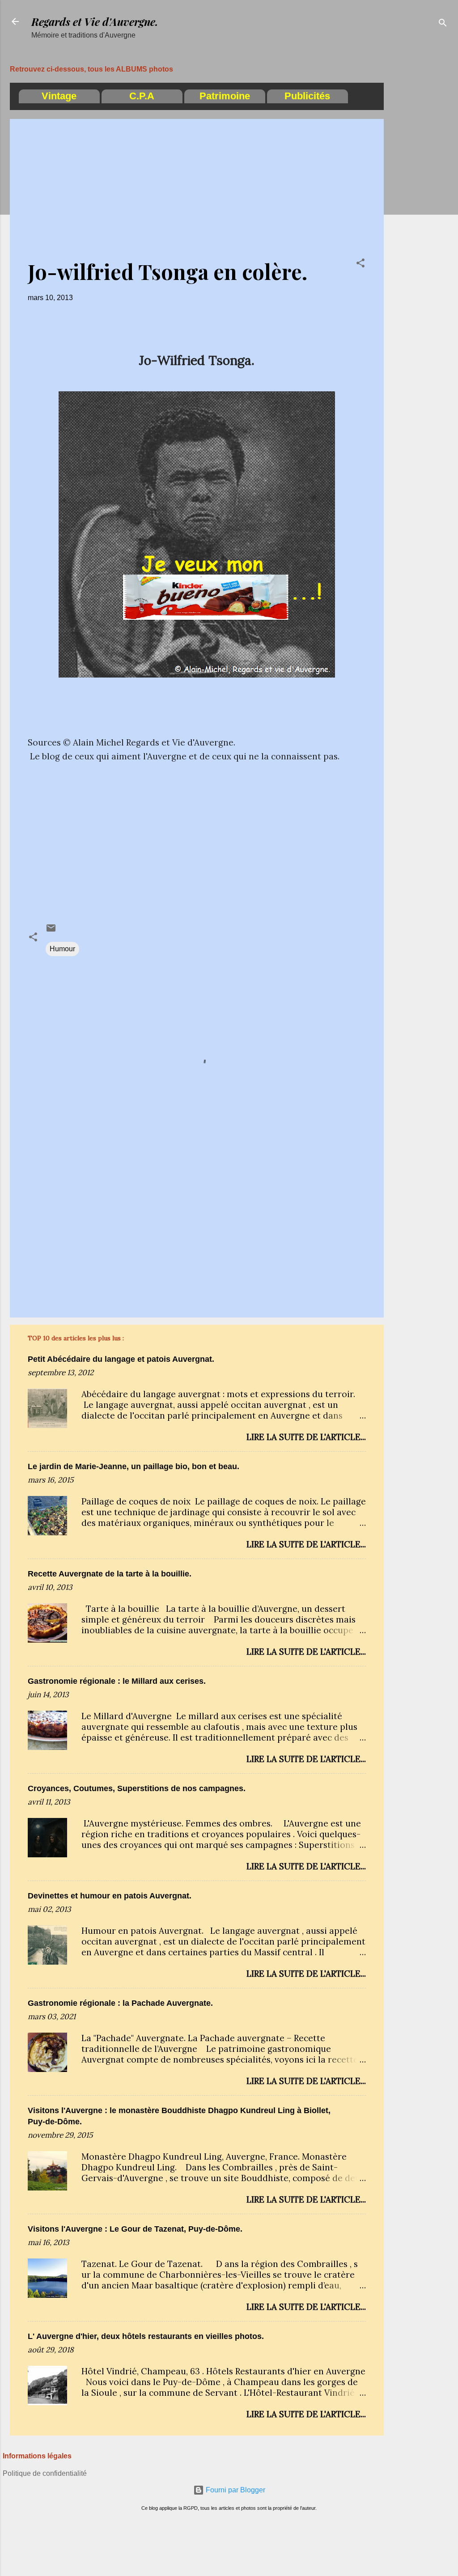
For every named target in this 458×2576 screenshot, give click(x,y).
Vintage (59, 96)
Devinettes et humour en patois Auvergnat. (110, 1896)
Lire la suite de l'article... (306, 1437)
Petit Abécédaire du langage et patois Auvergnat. (121, 1359)
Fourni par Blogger (235, 2490)
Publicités (307, 96)
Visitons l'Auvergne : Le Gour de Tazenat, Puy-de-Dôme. (135, 2229)
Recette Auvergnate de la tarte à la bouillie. (110, 1574)
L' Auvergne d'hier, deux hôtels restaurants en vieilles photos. (146, 2336)
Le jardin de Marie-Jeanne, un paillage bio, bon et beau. (134, 1466)
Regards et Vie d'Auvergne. (95, 21)
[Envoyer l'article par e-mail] (51, 931)
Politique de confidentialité (45, 2473)
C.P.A (142, 96)
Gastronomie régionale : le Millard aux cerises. (117, 1681)
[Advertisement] (420, 190)
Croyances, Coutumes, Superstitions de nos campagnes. (137, 1788)
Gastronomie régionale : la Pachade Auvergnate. (120, 2003)
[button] (360, 265)
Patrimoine (225, 96)
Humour (62, 949)
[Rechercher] (443, 24)
